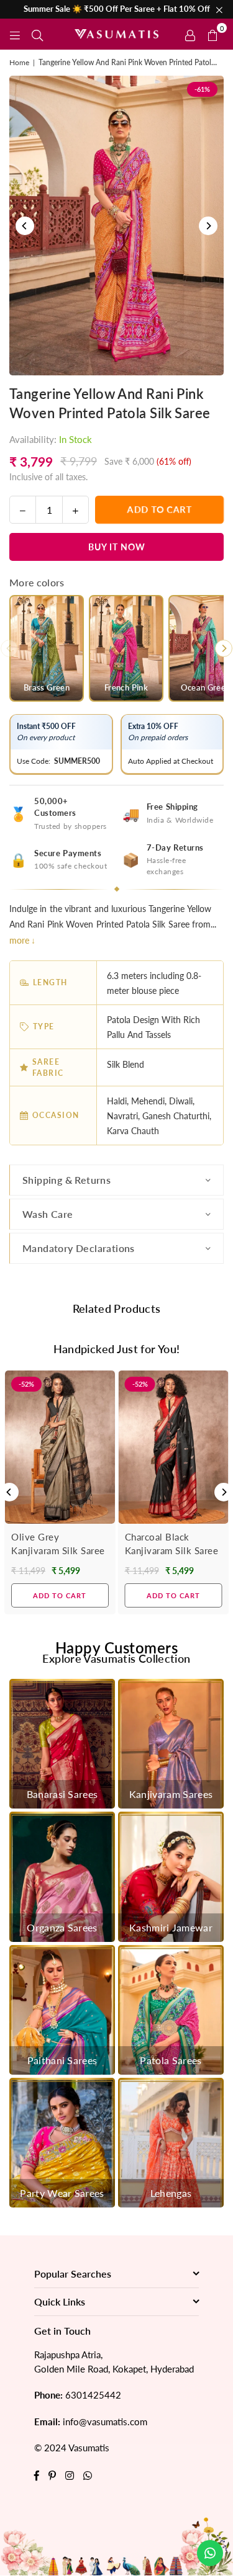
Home (19, 62)
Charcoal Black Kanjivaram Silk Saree (172, 1544)
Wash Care (48, 1214)
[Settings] (190, 34)
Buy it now (117, 547)
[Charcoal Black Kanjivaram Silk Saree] (174, 1447)
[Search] (37, 34)
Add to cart (60, 1595)
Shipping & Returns (66, 1180)
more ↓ (22, 940)
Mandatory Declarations (79, 1248)
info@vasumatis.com (105, 2422)
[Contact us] (210, 2553)
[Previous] (25, 226)
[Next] (208, 226)
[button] (212, 34)
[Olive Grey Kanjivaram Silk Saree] (60, 1447)
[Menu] (15, 34)
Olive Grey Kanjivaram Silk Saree (58, 1544)
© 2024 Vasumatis (72, 2448)
